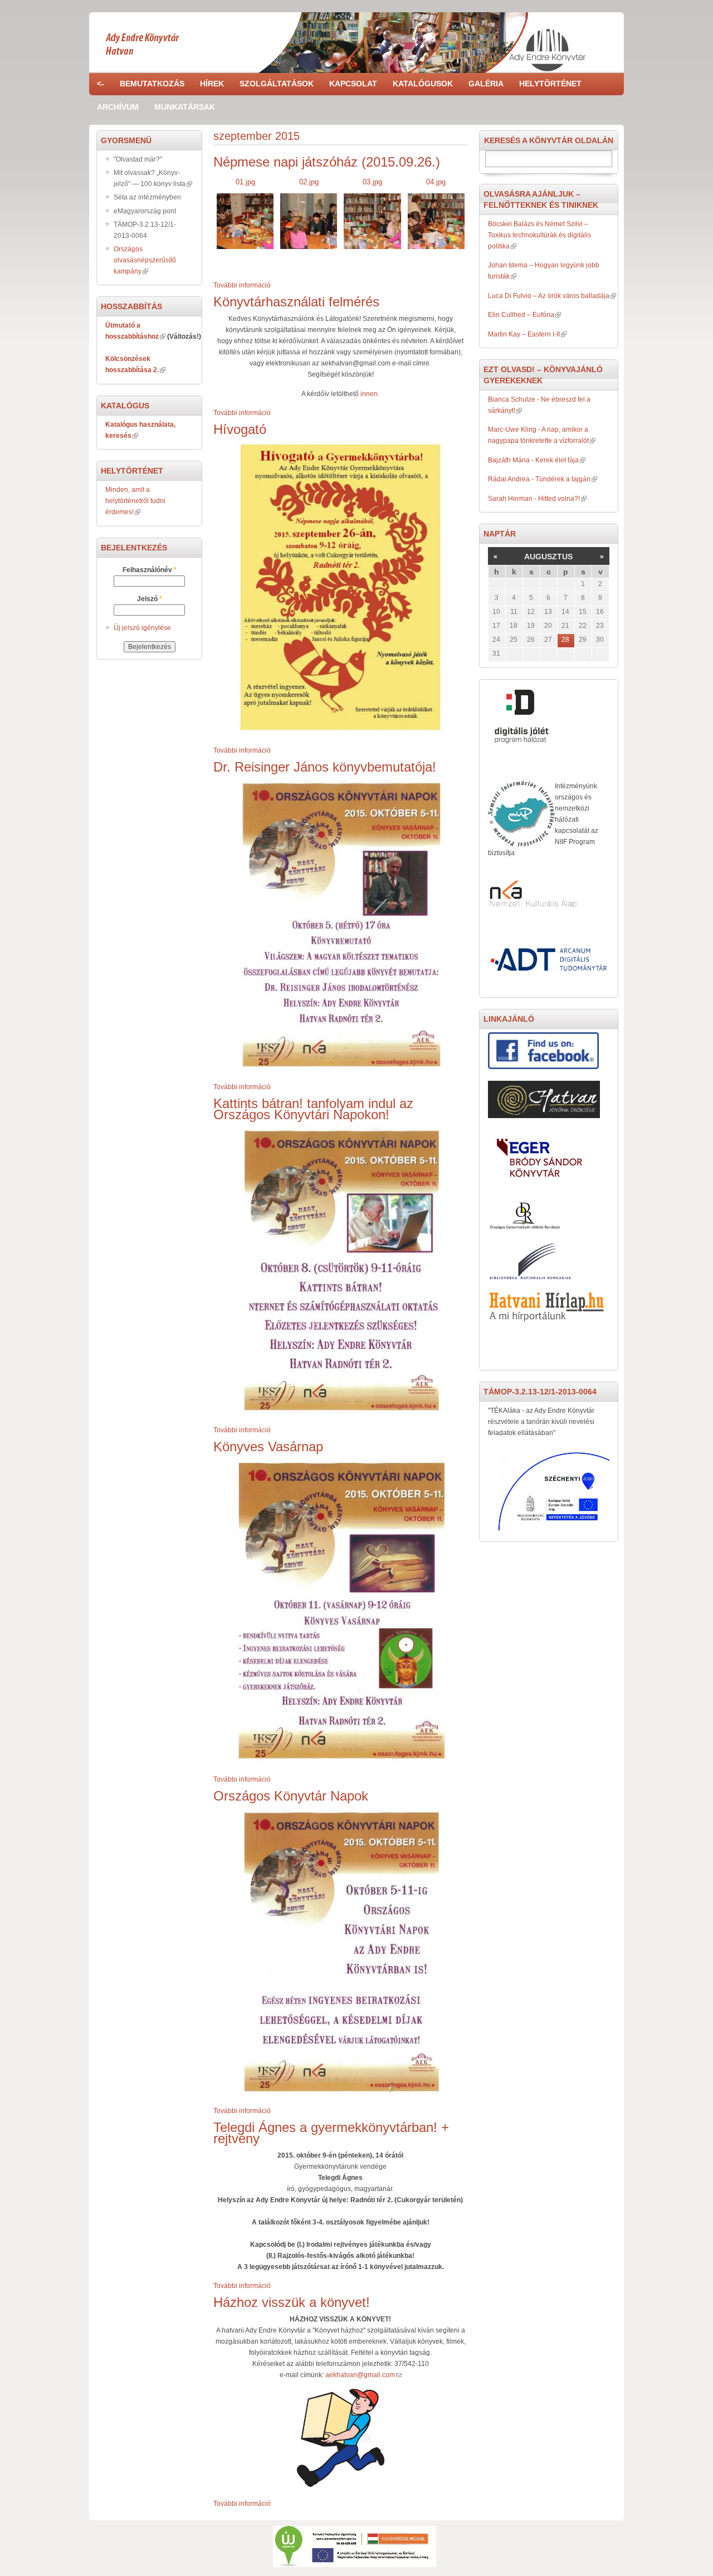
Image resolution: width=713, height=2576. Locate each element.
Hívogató (240, 429)
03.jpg (372, 182)
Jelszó (150, 599)
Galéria (486, 84)
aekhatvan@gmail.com (360, 2375)
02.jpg (309, 182)
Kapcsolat (353, 84)
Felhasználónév (150, 570)
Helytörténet (550, 84)
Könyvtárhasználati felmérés (296, 302)
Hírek (212, 84)
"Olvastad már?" (138, 159)
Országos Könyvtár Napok (291, 1796)
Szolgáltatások (277, 84)
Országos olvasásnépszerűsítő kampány (145, 260)
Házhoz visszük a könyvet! (292, 2302)
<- (101, 84)
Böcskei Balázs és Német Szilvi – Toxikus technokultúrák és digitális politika (539, 235)
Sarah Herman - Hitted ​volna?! (534, 499)
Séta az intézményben (147, 197)
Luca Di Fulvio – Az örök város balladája (549, 296)
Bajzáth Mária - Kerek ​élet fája (533, 460)
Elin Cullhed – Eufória (521, 315)
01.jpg (245, 182)
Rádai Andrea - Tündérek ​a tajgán (539, 479)
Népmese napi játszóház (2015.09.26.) (327, 162)
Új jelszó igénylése (142, 628)
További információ (242, 285)
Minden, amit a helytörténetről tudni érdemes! (135, 501)
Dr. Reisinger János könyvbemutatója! (325, 767)
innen (369, 394)
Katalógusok (423, 84)
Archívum (118, 107)
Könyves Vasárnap (268, 1446)
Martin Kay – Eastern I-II (524, 334)
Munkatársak (185, 107)
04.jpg (436, 182)
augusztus (548, 557)
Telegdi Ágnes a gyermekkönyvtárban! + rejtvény (331, 2133)
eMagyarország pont (145, 211)
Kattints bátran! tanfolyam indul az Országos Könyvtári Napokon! (313, 1109)
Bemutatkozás (152, 84)
